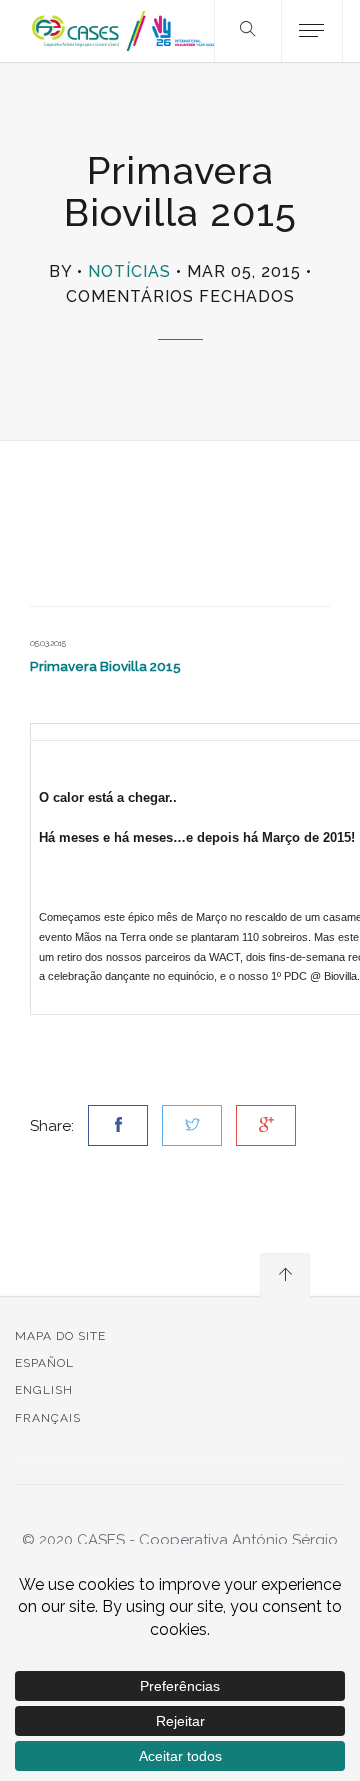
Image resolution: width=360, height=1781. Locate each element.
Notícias (129, 271)
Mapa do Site (60, 1336)
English (44, 1390)
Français (48, 1418)
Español (44, 1363)
